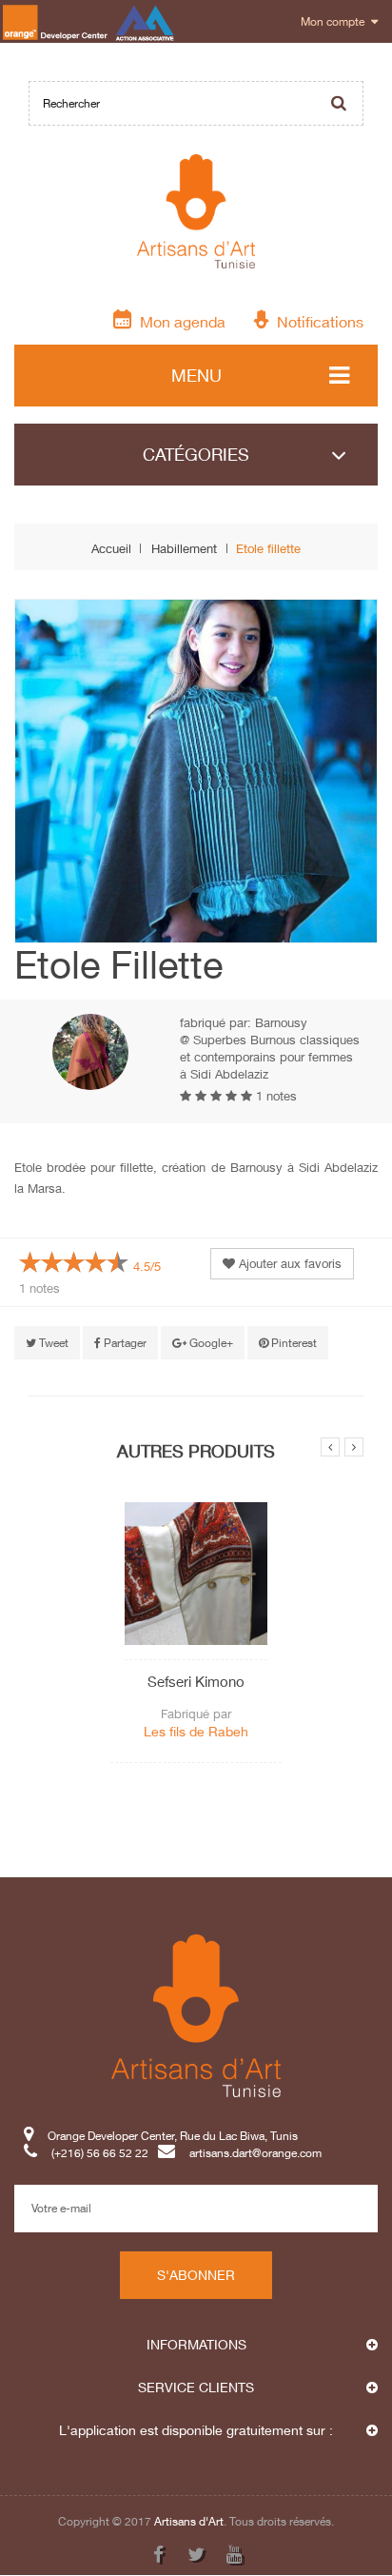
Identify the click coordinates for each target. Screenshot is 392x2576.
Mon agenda (179, 321)
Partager (124, 1343)
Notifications (316, 321)
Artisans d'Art (189, 2521)
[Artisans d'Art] (196, 211)
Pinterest (293, 1343)
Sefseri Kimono (196, 1681)
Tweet (52, 1343)
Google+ (210, 1343)
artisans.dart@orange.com (255, 2153)
